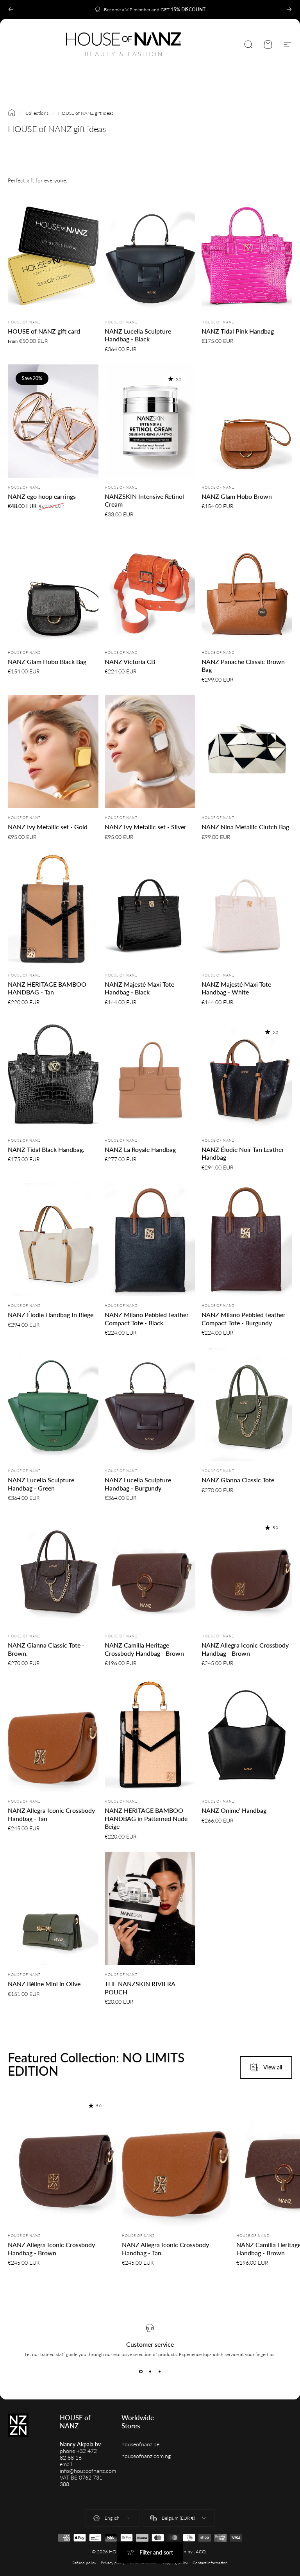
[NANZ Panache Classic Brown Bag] (247, 586)
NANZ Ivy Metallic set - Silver (146, 827)
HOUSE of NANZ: (219, 818)
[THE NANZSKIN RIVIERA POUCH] (150, 1908)
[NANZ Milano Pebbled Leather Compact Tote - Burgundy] (247, 1239)
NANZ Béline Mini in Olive (44, 1984)
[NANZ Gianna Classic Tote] (247, 1405)
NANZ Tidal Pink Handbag (238, 331)
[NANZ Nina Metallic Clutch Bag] (247, 752)
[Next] (289, 9)
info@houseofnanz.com (88, 2471)
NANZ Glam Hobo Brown (237, 496)
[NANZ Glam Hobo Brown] (247, 421)
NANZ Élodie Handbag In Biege (51, 1315)
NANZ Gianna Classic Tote (238, 1480)
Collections (37, 113)
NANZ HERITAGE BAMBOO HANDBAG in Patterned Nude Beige (146, 1818)
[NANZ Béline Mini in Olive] (53, 1908)
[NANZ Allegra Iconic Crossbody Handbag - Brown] (247, 1570)
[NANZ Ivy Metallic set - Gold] (53, 752)
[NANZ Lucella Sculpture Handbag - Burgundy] (150, 1405)
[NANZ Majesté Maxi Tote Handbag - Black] (150, 909)
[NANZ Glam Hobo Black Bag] (53, 586)
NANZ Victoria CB (130, 661)
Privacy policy (113, 2563)
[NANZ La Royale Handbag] (150, 1074)
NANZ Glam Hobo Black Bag (47, 661)
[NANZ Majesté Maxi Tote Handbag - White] (247, 909)
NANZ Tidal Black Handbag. (46, 1149)
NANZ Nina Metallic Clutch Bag (245, 827)
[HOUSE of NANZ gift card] (53, 256)
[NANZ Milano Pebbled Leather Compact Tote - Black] (150, 1239)
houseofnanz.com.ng (146, 2456)
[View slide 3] (159, 2371)
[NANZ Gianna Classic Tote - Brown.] (53, 1570)
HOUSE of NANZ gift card (44, 331)
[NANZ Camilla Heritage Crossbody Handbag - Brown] (150, 1570)
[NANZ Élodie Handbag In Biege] (53, 1239)
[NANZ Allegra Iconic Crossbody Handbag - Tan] (53, 1735)
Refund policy (84, 2563)
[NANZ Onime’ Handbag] (247, 1735)
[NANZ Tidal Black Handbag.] (53, 1074)
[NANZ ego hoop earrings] (53, 421)
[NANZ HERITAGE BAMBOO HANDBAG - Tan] (53, 909)
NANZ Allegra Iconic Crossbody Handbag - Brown (51, 2249)
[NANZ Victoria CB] (150, 586)
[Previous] (11, 9)
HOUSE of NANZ (24, 322)
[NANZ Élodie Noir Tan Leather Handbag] (247, 1074)
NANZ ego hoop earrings (42, 496)
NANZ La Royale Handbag (140, 1149)
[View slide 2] (150, 2371)
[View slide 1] (141, 2371)
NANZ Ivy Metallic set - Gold (48, 827)
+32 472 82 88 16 (78, 2454)
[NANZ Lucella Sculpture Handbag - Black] (150, 256)
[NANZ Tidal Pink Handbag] (247, 256)
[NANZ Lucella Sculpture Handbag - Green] (53, 1405)
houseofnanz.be (140, 2444)
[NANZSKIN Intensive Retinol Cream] (150, 421)
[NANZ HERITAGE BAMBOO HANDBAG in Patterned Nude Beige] (150, 1735)
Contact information (210, 2563)
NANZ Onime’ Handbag (234, 1810)
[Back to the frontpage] (12, 113)
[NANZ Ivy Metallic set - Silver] (150, 752)
